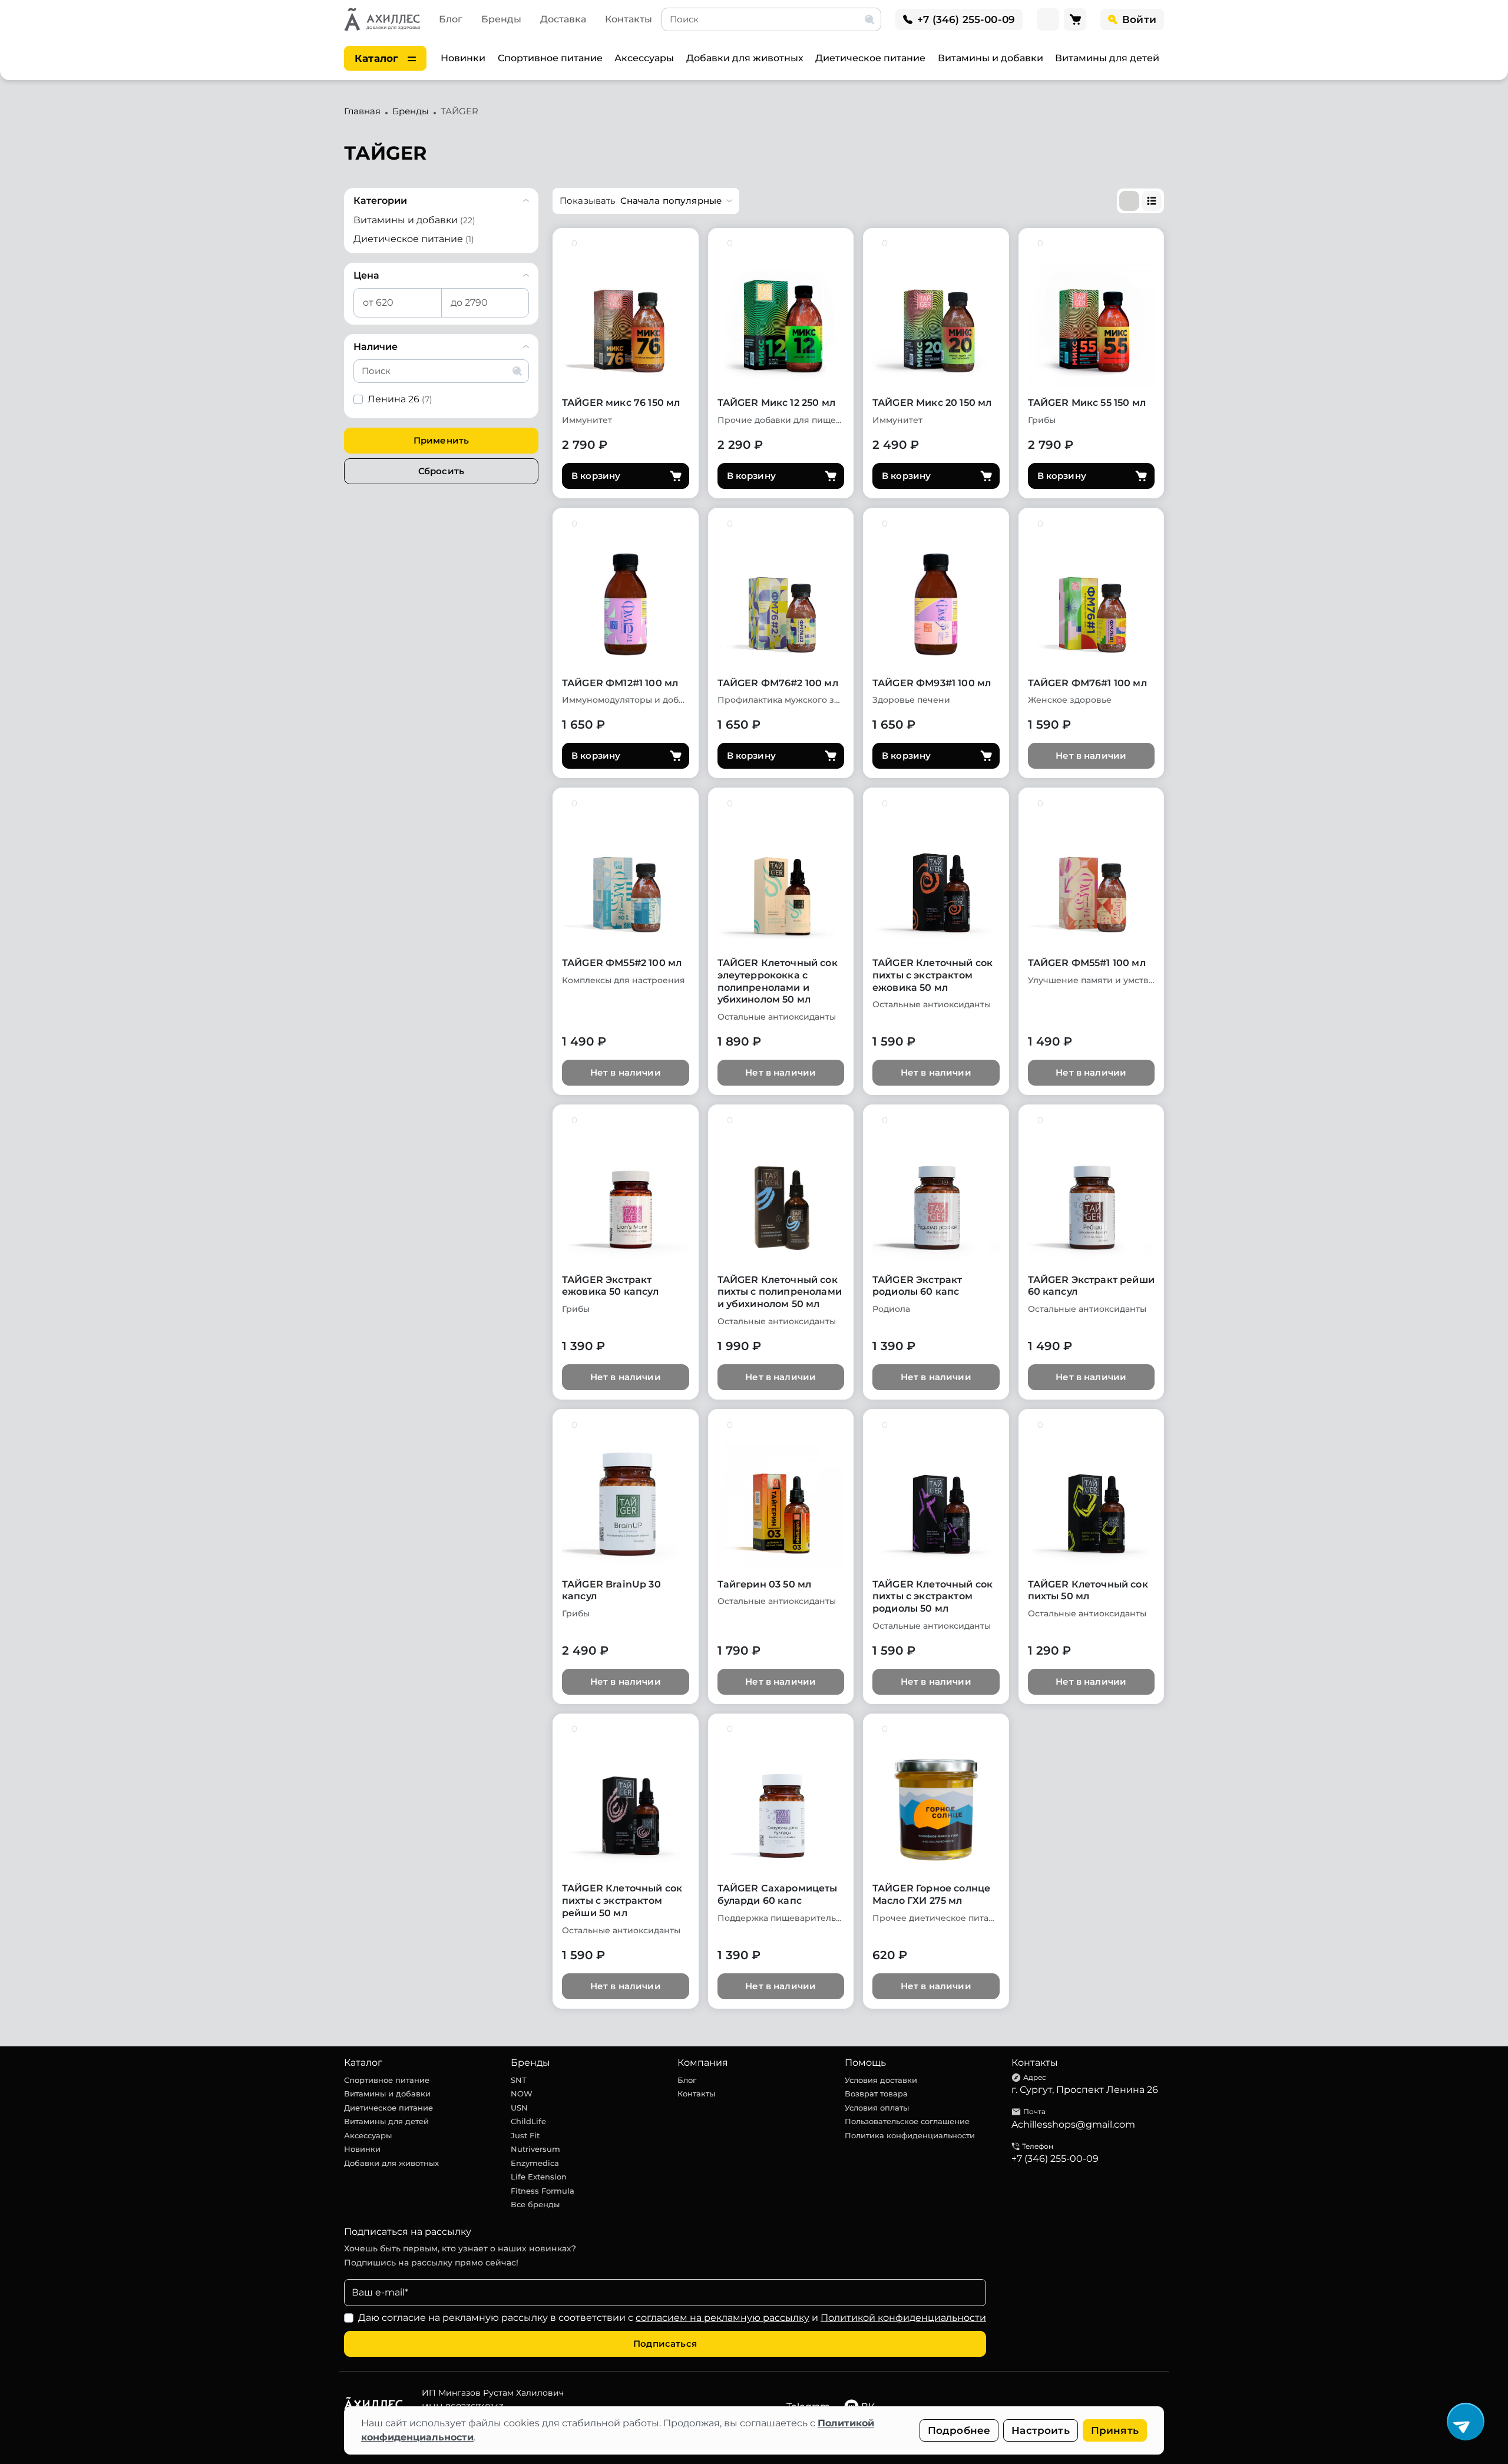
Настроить (1041, 2430)
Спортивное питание (550, 58)
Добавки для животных (745, 58)
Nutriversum (535, 2149)
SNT (519, 2080)
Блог (451, 19)
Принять (1115, 2430)
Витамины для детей (1107, 58)
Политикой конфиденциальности (903, 2318)
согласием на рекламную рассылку (722, 2318)
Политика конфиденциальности (910, 2135)
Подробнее (959, 2430)
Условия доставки (881, 2080)
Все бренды (535, 2204)
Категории (380, 201)
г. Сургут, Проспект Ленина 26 (1085, 2090)
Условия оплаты (877, 2108)
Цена (366, 275)
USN (519, 2108)
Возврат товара (876, 2093)
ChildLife (528, 2121)
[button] (646, 201)
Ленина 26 (400, 399)
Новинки (463, 58)
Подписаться (665, 2344)
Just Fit (525, 2135)
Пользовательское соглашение (907, 2121)
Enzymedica (535, 2163)
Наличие (376, 347)
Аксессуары (644, 58)
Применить (441, 440)
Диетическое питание (870, 58)
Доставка (563, 19)
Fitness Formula (543, 2191)
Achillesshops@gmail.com (1073, 2124)
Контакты (629, 19)
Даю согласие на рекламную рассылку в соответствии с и (672, 2318)
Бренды (501, 19)
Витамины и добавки (991, 58)
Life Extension (539, 2177)
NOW (522, 2093)
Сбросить (441, 471)
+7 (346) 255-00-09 (1055, 2159)
